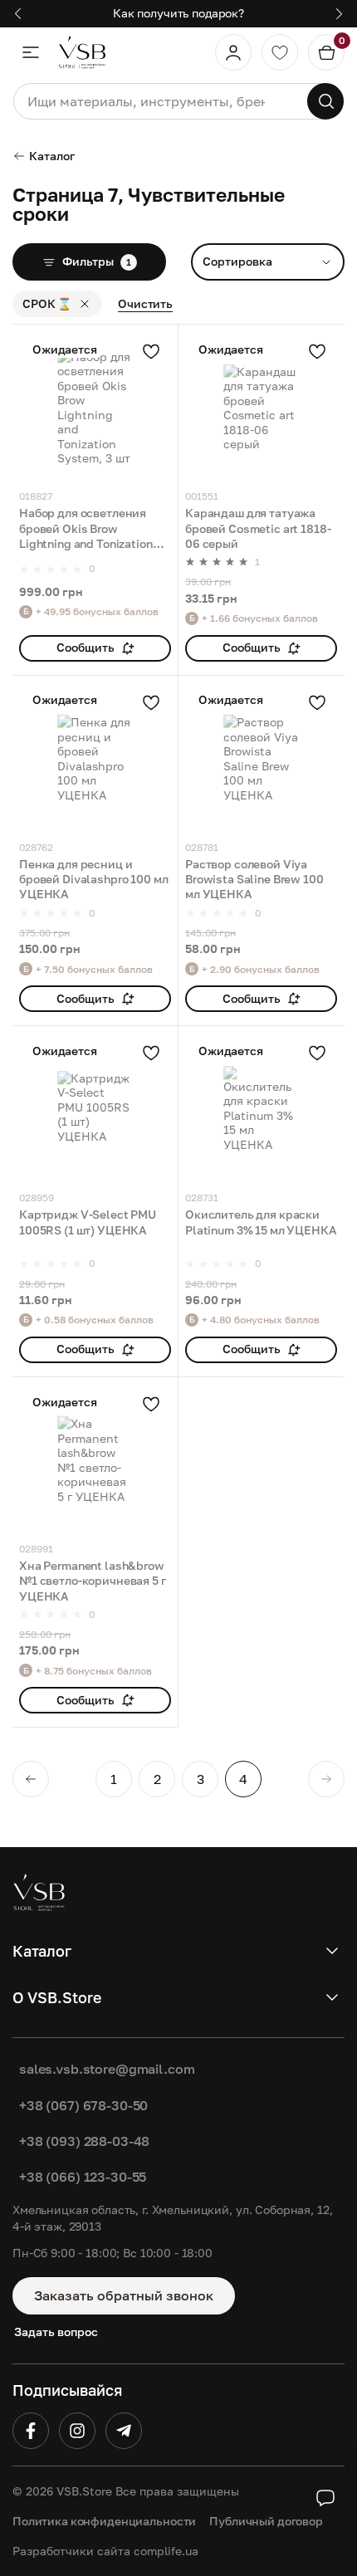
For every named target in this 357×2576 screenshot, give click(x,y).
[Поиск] (325, 101)
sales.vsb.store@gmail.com (107, 2069)
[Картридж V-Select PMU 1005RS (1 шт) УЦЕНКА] (95, 1109)
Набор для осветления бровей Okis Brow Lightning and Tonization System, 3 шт (86, 529)
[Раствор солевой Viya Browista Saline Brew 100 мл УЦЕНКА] (261, 758)
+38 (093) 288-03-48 (84, 2141)
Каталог (52, 156)
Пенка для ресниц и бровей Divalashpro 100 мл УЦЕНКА (93, 879)
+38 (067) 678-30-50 (83, 2105)
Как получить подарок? (178, 13)
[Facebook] (31, 2431)
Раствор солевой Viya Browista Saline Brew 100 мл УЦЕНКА (254, 879)
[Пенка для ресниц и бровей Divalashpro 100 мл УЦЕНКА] (95, 758)
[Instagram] (77, 2431)
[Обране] (280, 52)
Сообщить (86, 647)
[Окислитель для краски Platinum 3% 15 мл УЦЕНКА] (261, 1109)
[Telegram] (124, 2431)
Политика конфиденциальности (104, 2521)
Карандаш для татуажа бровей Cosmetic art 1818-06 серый (258, 528)
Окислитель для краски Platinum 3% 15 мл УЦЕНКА (261, 1222)
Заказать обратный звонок (124, 2295)
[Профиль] (233, 52)
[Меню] (31, 52)
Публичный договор (266, 2521)
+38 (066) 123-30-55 (83, 2177)
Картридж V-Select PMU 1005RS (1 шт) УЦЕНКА (88, 1222)
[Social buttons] (325, 2498)
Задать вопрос (56, 2332)
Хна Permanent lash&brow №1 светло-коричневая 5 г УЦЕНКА (93, 1581)
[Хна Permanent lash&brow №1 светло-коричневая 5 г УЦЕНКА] (95, 1460)
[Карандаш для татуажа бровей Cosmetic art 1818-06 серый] (261, 407)
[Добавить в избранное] (151, 351)
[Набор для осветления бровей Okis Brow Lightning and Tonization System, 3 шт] (95, 407)
